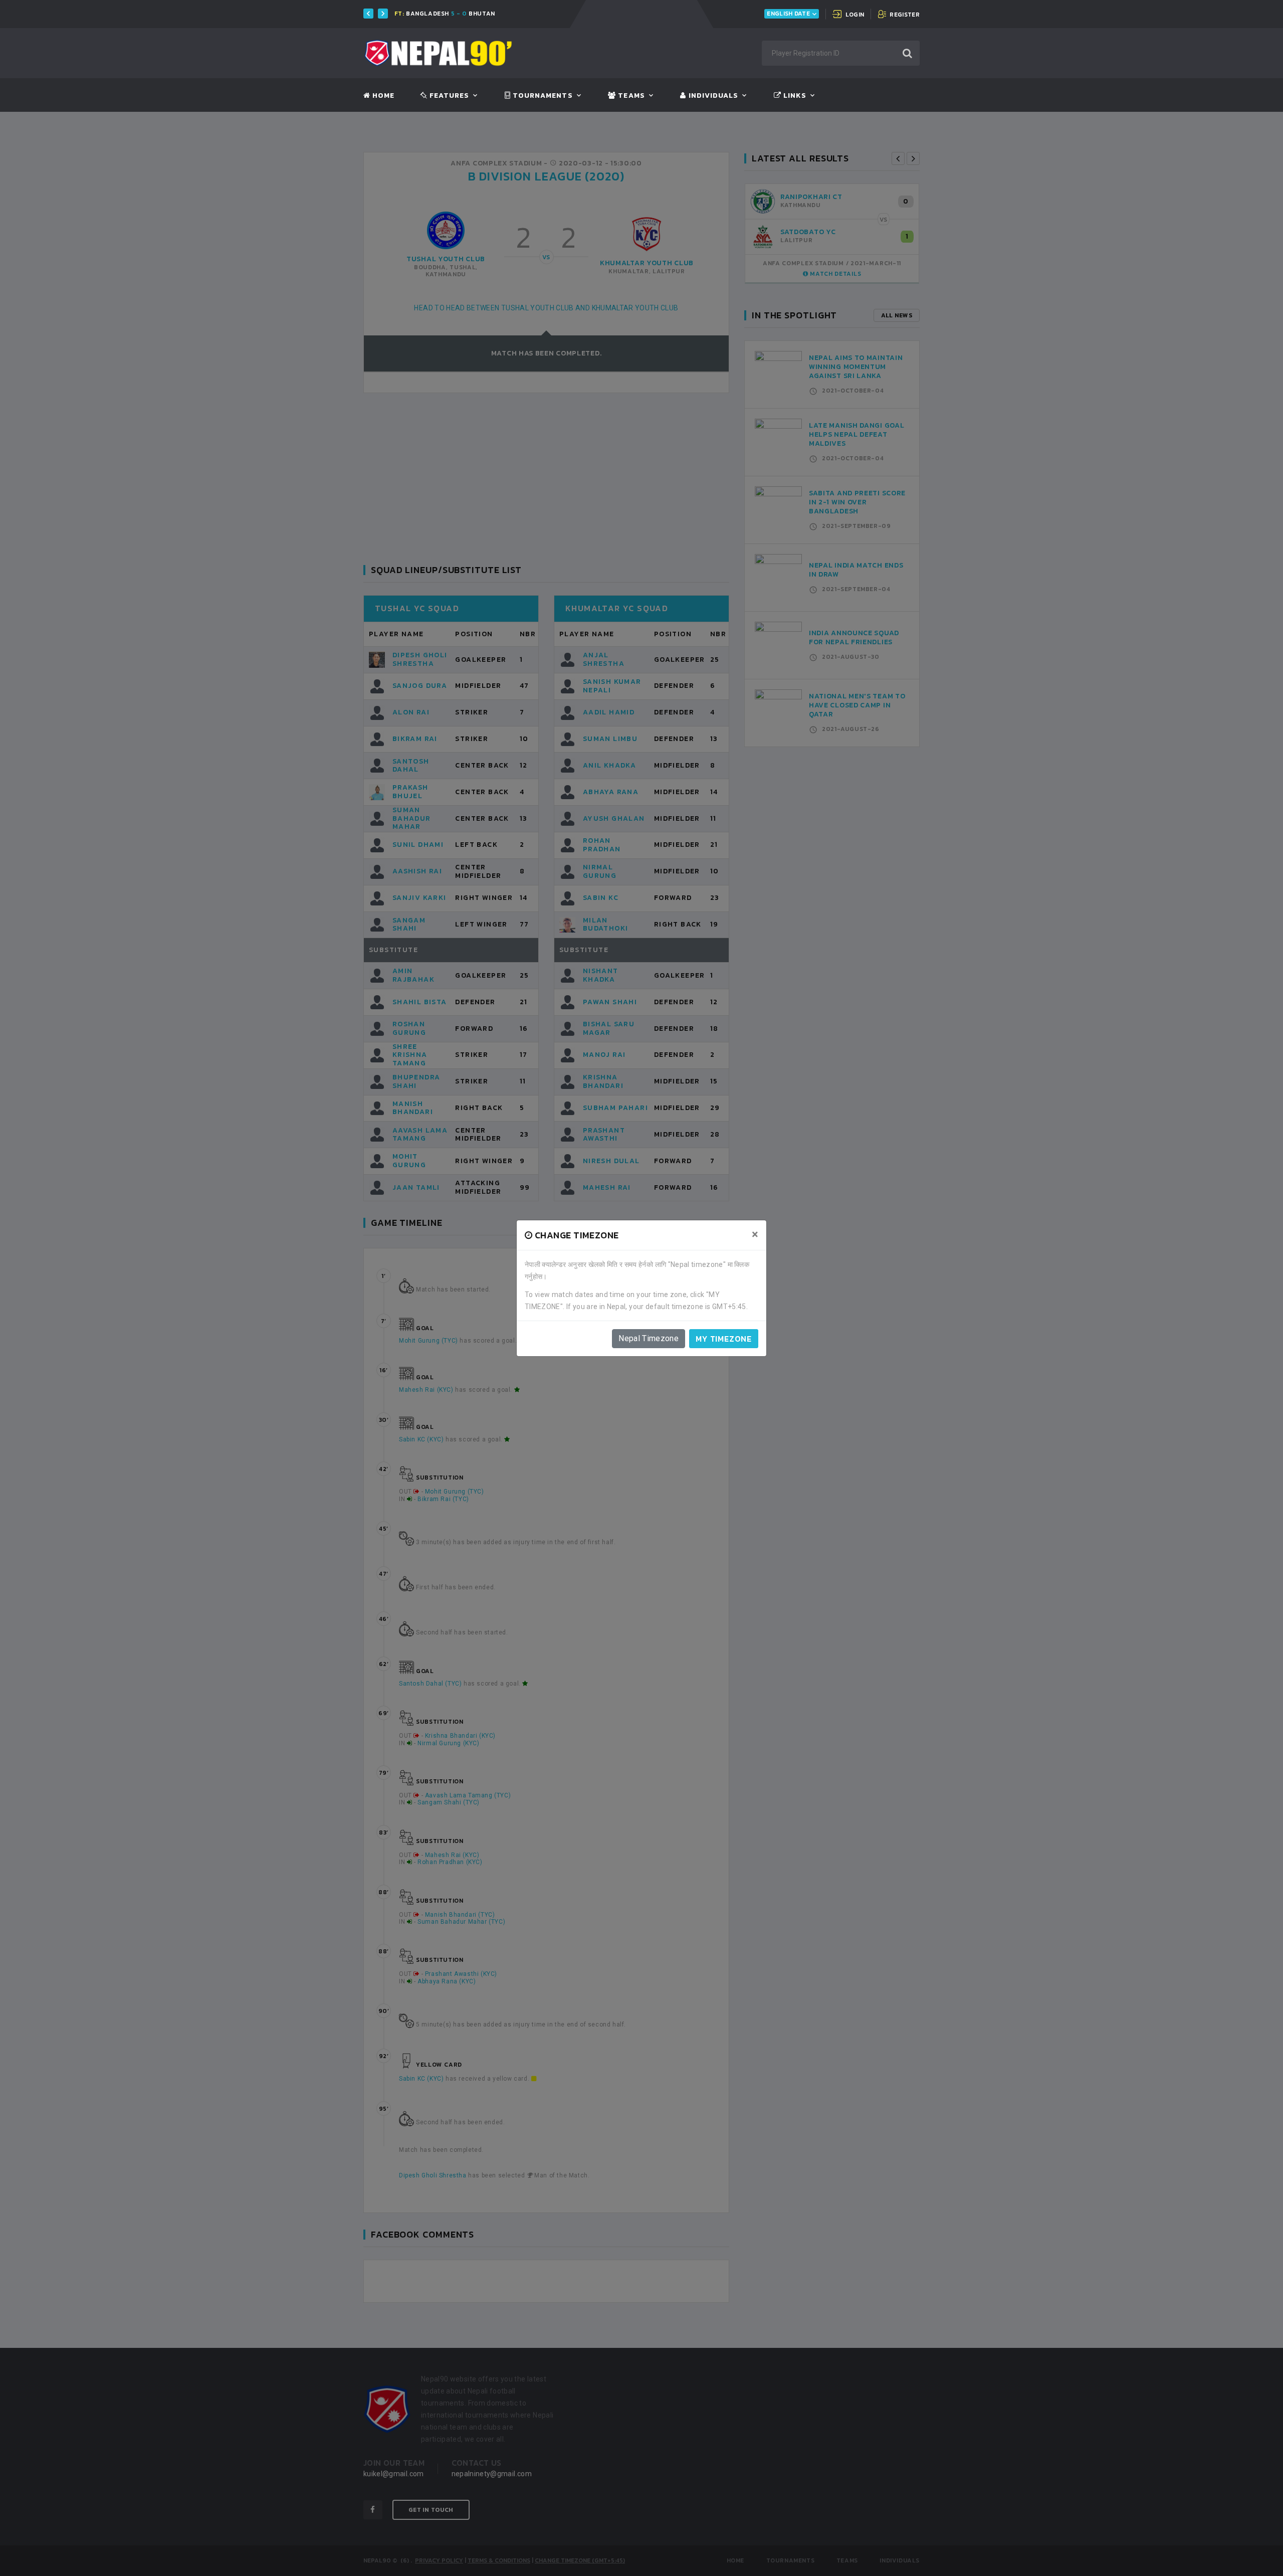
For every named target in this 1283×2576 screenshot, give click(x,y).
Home (382, 96)
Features (448, 96)
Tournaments (542, 96)
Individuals (712, 96)
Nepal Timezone (649, 1338)
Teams (630, 96)
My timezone (724, 1339)
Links (794, 96)
